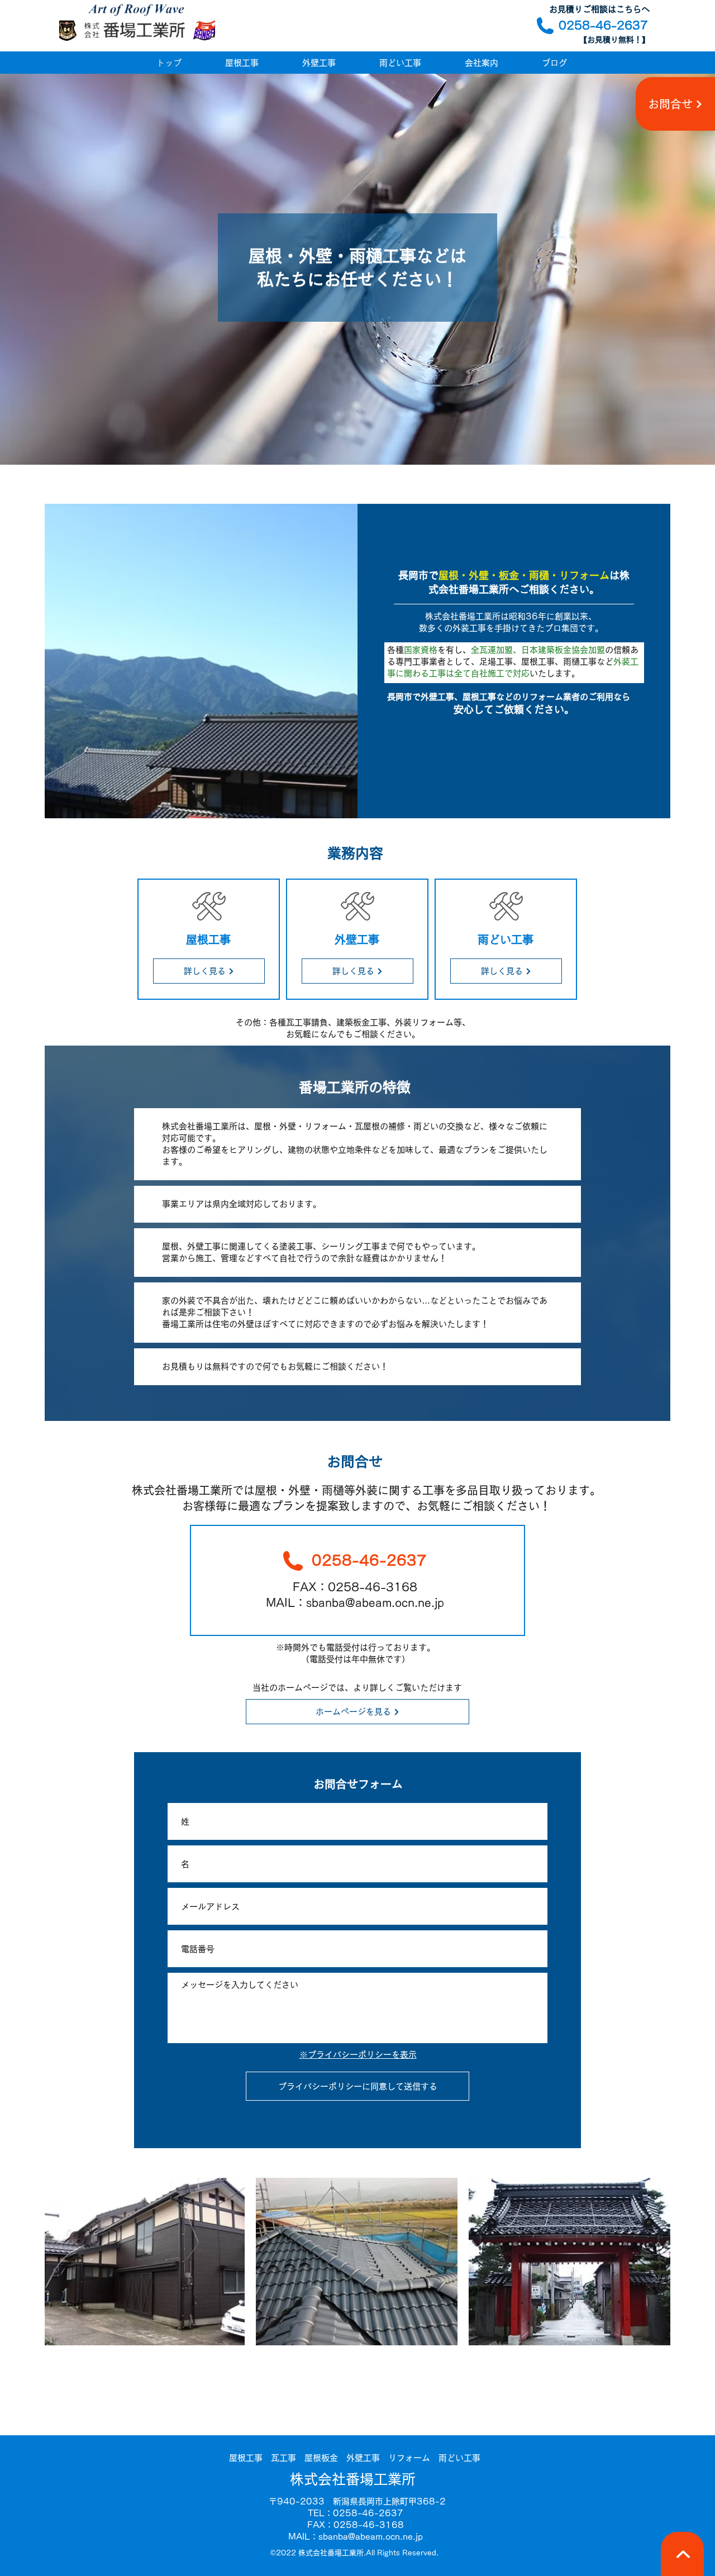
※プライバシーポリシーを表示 (358, 2055)
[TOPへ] (682, 2554)
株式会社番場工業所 (353, 2479)
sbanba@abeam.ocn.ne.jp (371, 2537)
